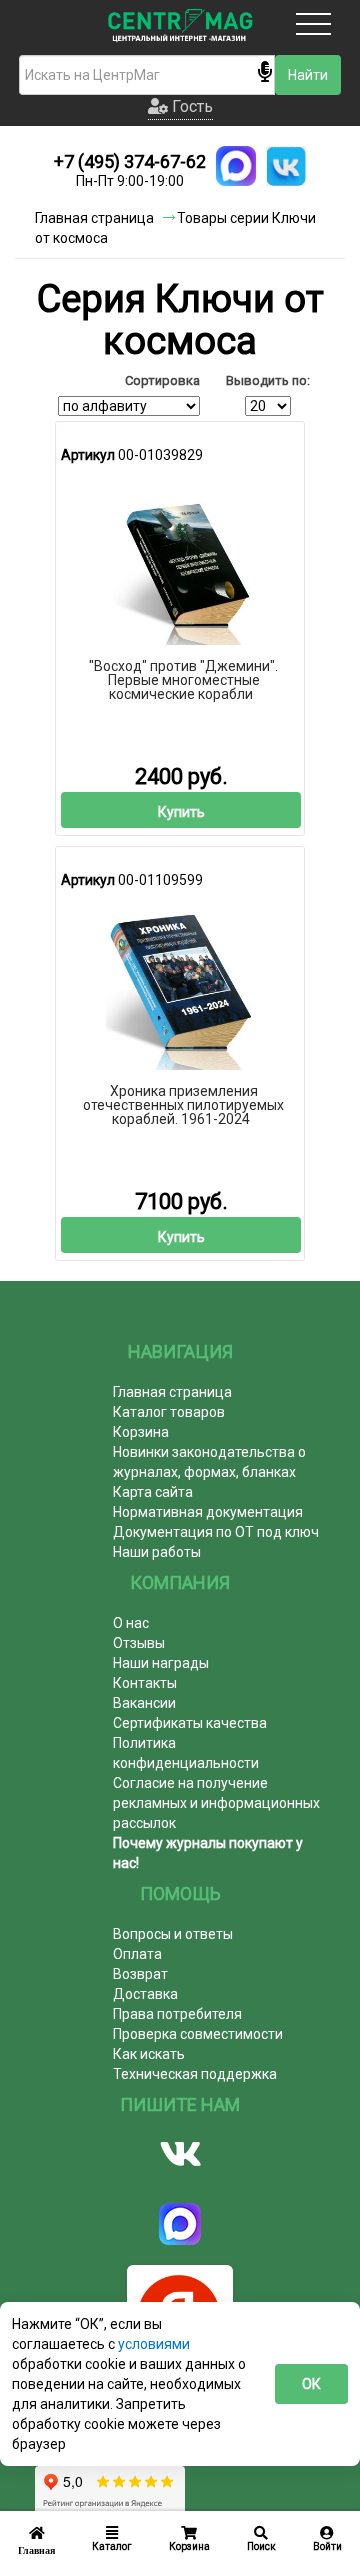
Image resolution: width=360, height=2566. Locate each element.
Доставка (145, 1994)
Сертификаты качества (190, 1723)
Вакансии (144, 1703)
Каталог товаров (169, 1412)
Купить (181, 812)
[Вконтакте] (180, 2154)
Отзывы (139, 1643)
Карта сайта (153, 1492)
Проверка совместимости (198, 2034)
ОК (311, 2384)
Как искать (149, 2054)
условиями (154, 2344)
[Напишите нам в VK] (286, 166)
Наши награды (161, 1663)
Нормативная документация (208, 1512)
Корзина (141, 1432)
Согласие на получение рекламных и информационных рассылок (216, 1803)
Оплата (137, 1954)
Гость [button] (190, 106)
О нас (131, 1623)
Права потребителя (177, 2014)
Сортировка (162, 380)
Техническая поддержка (195, 2074)
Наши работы (157, 1552)
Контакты (145, 1683)
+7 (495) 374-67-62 (130, 161)
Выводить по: (268, 380)
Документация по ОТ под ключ (216, 1532)
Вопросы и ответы (173, 1934)
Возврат (140, 1974)
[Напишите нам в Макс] (236, 166)
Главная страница (172, 1392)
